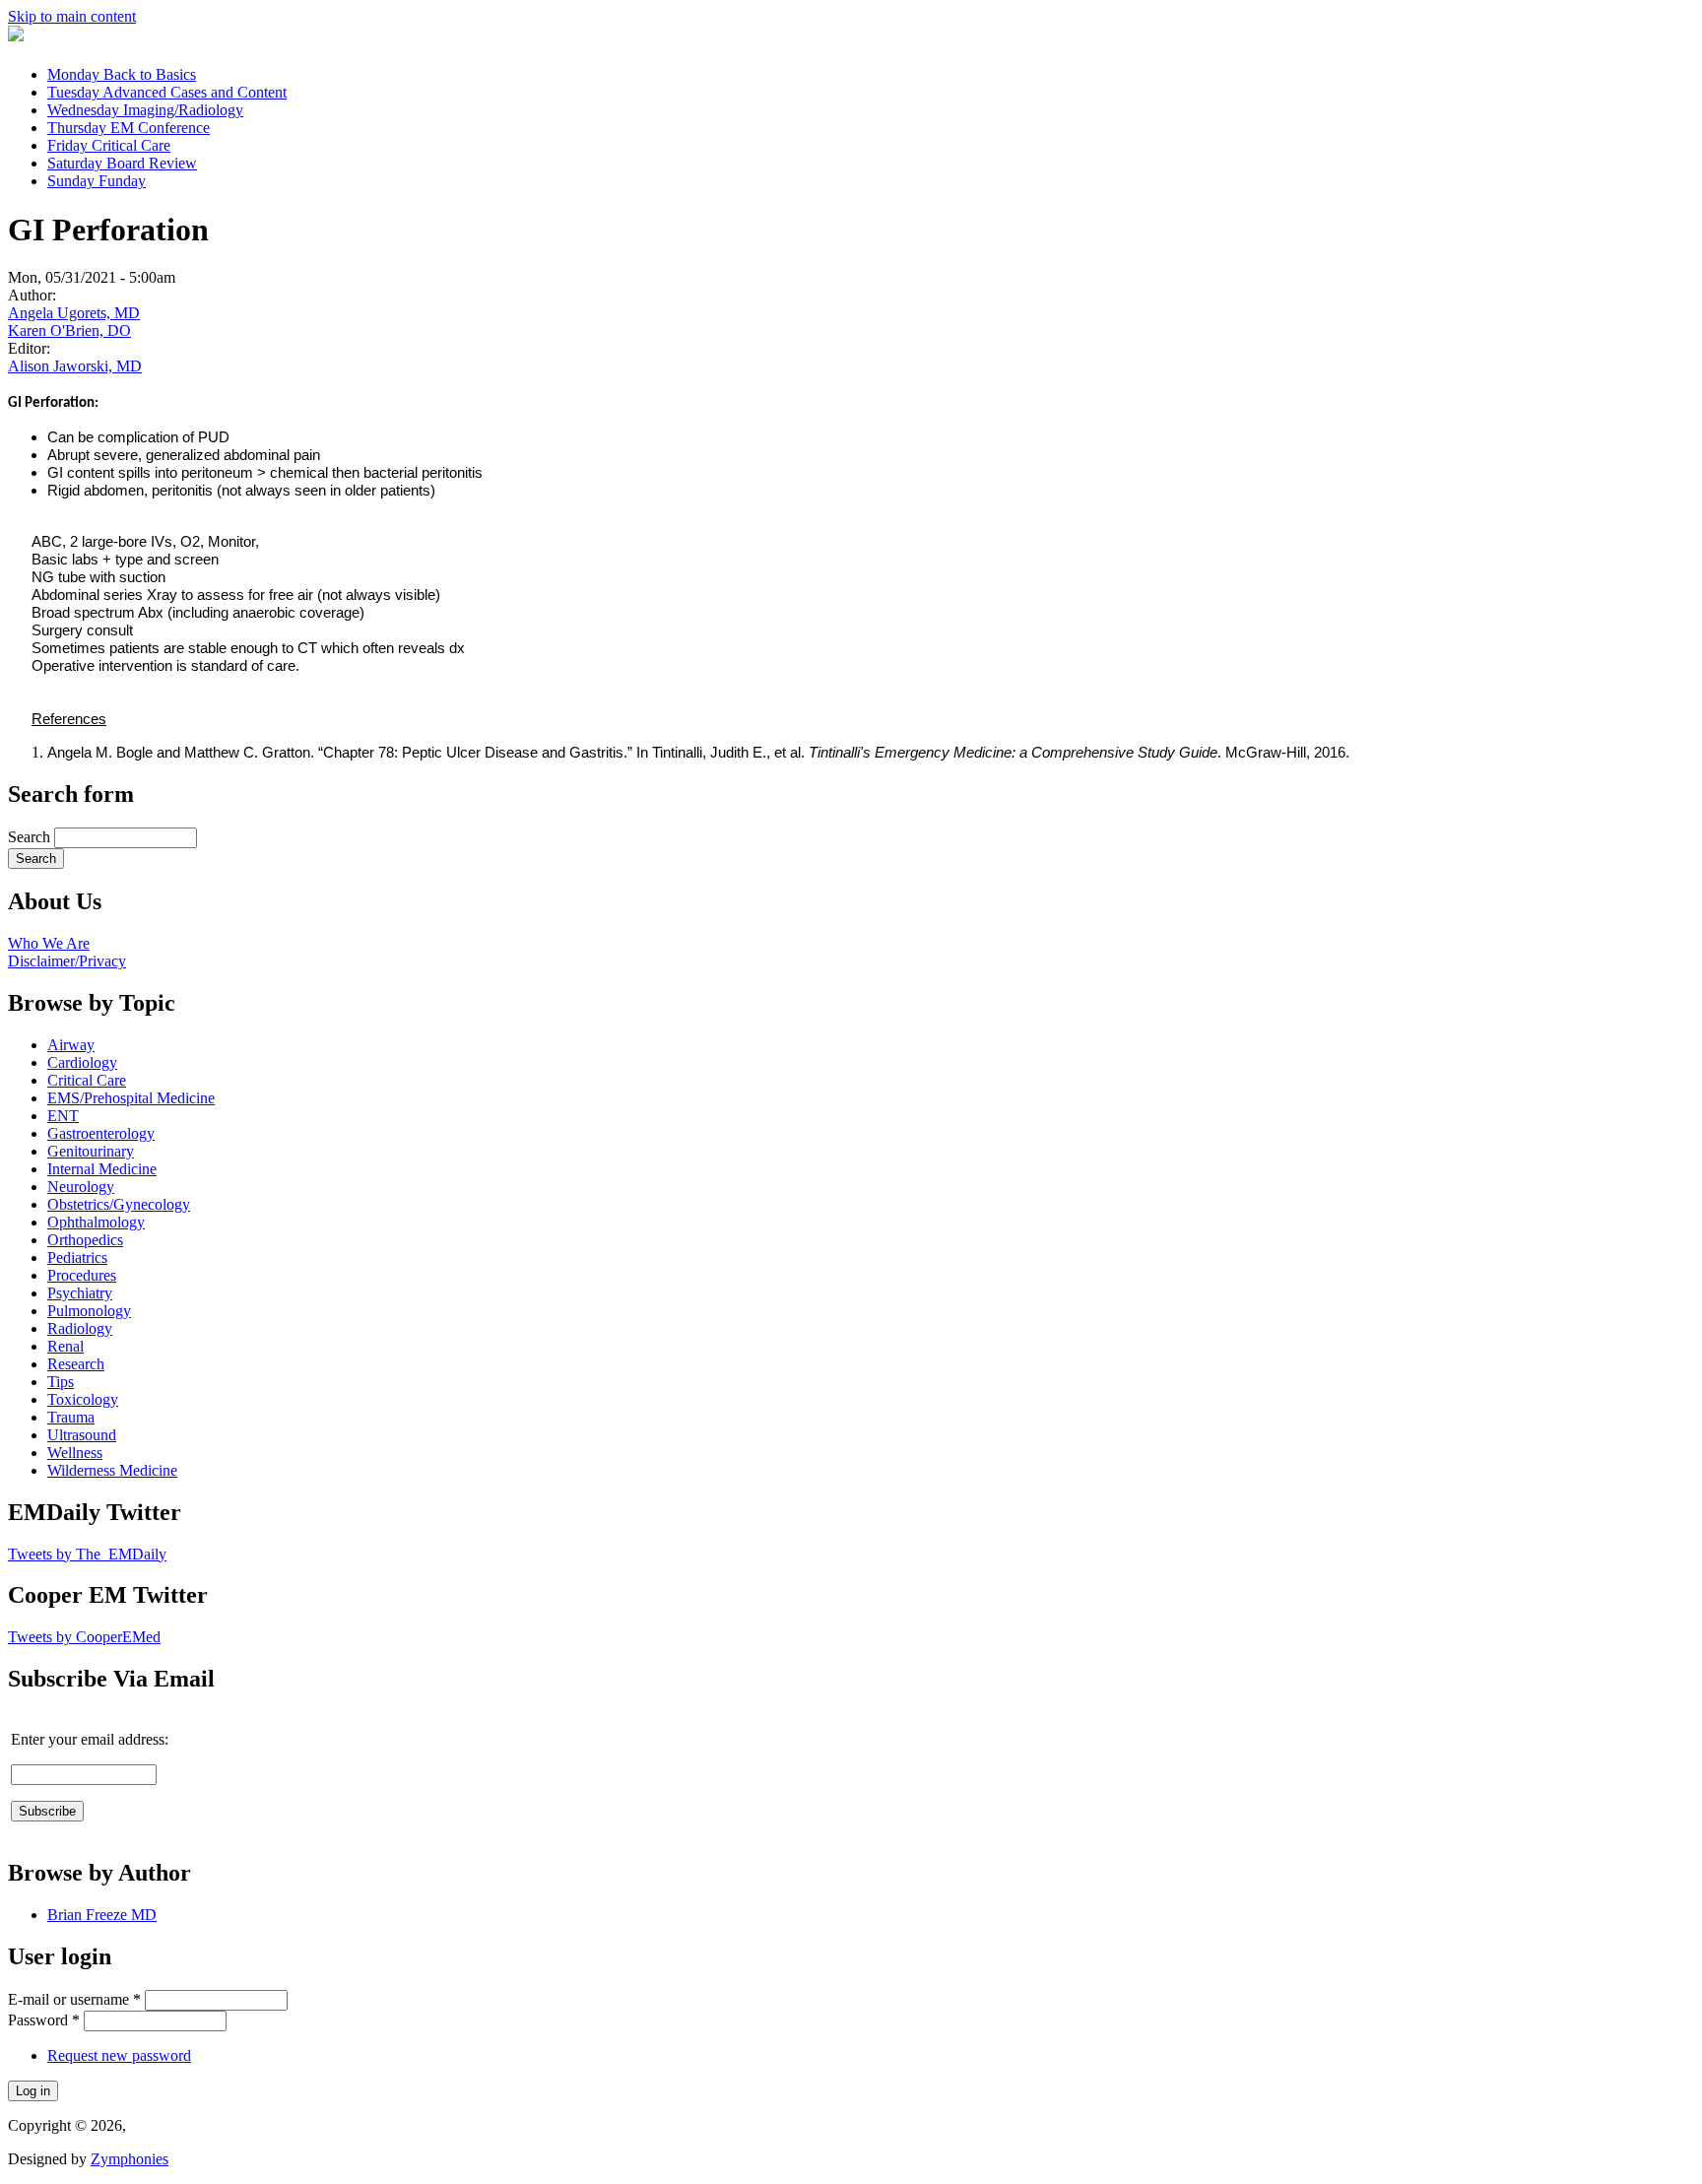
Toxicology (83, 1399)
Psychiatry (80, 1293)
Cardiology (82, 1062)
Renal (65, 1346)
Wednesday (145, 110)
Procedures (82, 1275)
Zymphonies (130, 2159)
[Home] (16, 36)
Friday (109, 145)
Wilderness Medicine (112, 1470)
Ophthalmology (96, 1222)
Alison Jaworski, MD (75, 366)
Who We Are (49, 943)
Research (76, 1364)
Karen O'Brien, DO (69, 331)
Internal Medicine (102, 1169)
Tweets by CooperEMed (84, 1637)
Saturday (122, 163)
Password (44, 2020)
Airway (71, 1045)
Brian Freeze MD (102, 1915)
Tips (61, 1382)
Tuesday (167, 92)
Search (31, 837)
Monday (122, 74)
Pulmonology (89, 1311)
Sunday (97, 181)
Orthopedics (85, 1240)
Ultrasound (82, 1435)
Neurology (81, 1187)
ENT (63, 1116)
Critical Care (87, 1080)
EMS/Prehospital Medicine (131, 1098)
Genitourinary (91, 1151)
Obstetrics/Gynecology (119, 1204)
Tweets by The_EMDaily (87, 1554)
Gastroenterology (101, 1133)
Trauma (71, 1417)
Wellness (75, 1453)
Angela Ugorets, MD (74, 313)
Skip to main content (72, 16)
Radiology (80, 1328)
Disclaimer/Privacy (67, 961)
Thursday (129, 128)
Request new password (119, 2055)
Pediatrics (77, 1257)
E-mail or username (74, 1999)
